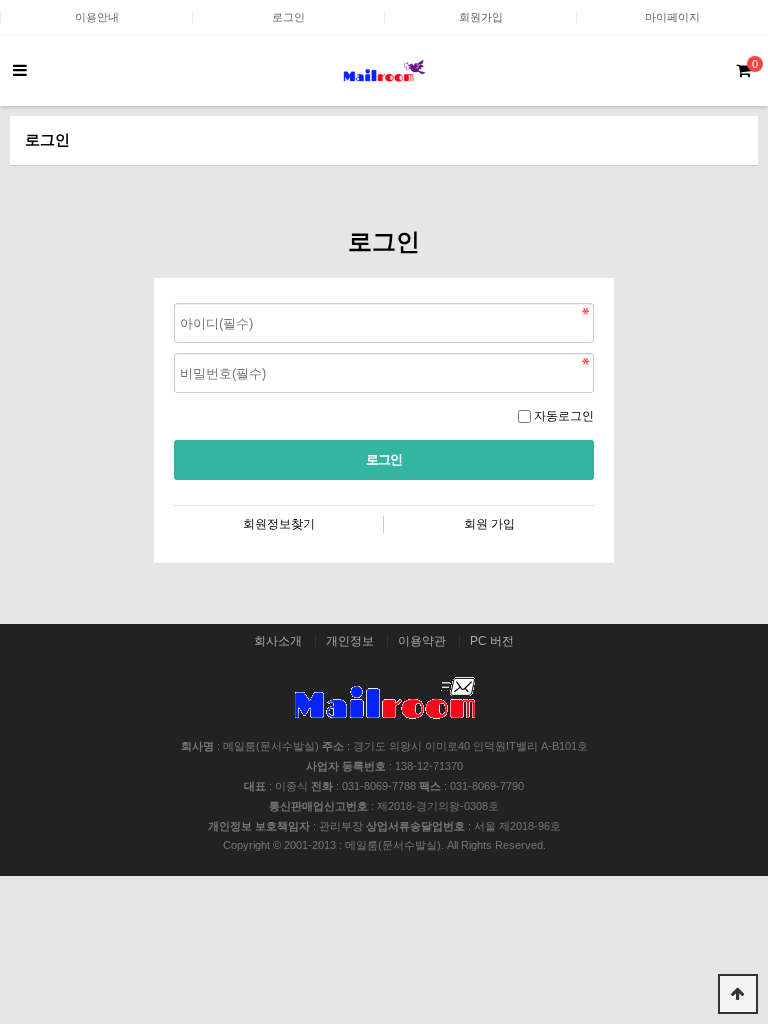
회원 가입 (489, 524)
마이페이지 (672, 17)
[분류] (20, 71)
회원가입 (481, 17)
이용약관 (422, 641)
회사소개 (278, 641)
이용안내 (97, 17)
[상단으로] (738, 994)
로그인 (288, 17)
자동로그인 (564, 416)
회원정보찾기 (279, 524)
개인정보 (350, 641)
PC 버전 (492, 641)
